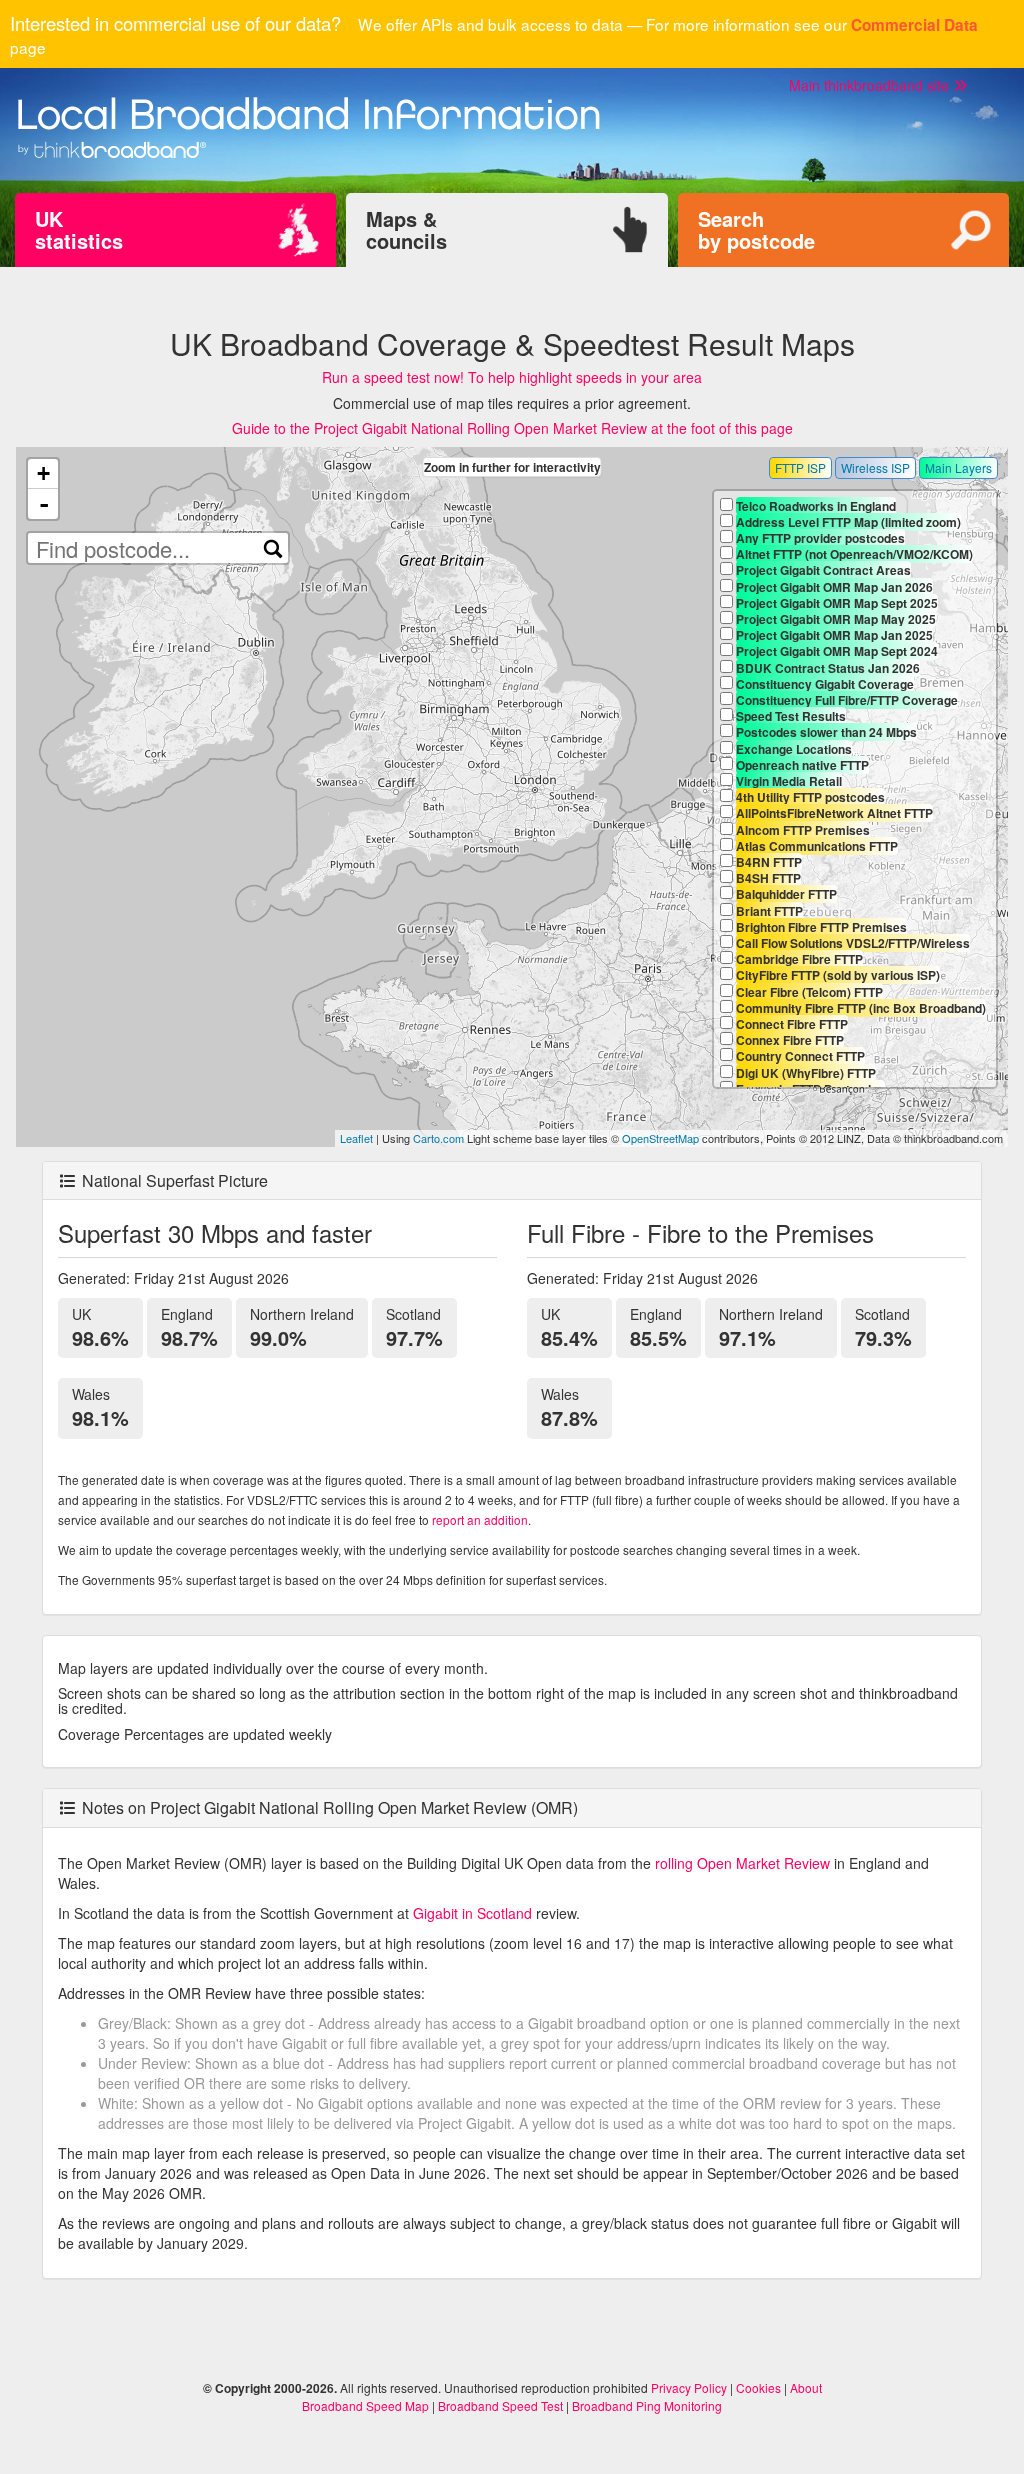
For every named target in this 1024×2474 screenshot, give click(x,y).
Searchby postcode (756, 229)
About (806, 2387)
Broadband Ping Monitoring (647, 2405)
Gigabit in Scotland (472, 1913)
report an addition (480, 1519)
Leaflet (356, 1138)
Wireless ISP (875, 467)
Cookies (758, 2387)
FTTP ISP (800, 467)
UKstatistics (79, 229)
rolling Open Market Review (742, 1863)
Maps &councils (406, 229)
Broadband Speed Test (500, 2405)
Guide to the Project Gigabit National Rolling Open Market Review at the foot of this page (512, 428)
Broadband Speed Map (365, 2405)
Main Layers (958, 467)
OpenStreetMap (660, 1138)
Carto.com (438, 1138)
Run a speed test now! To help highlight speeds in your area (512, 377)
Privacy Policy (689, 2387)
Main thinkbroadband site (871, 85)
